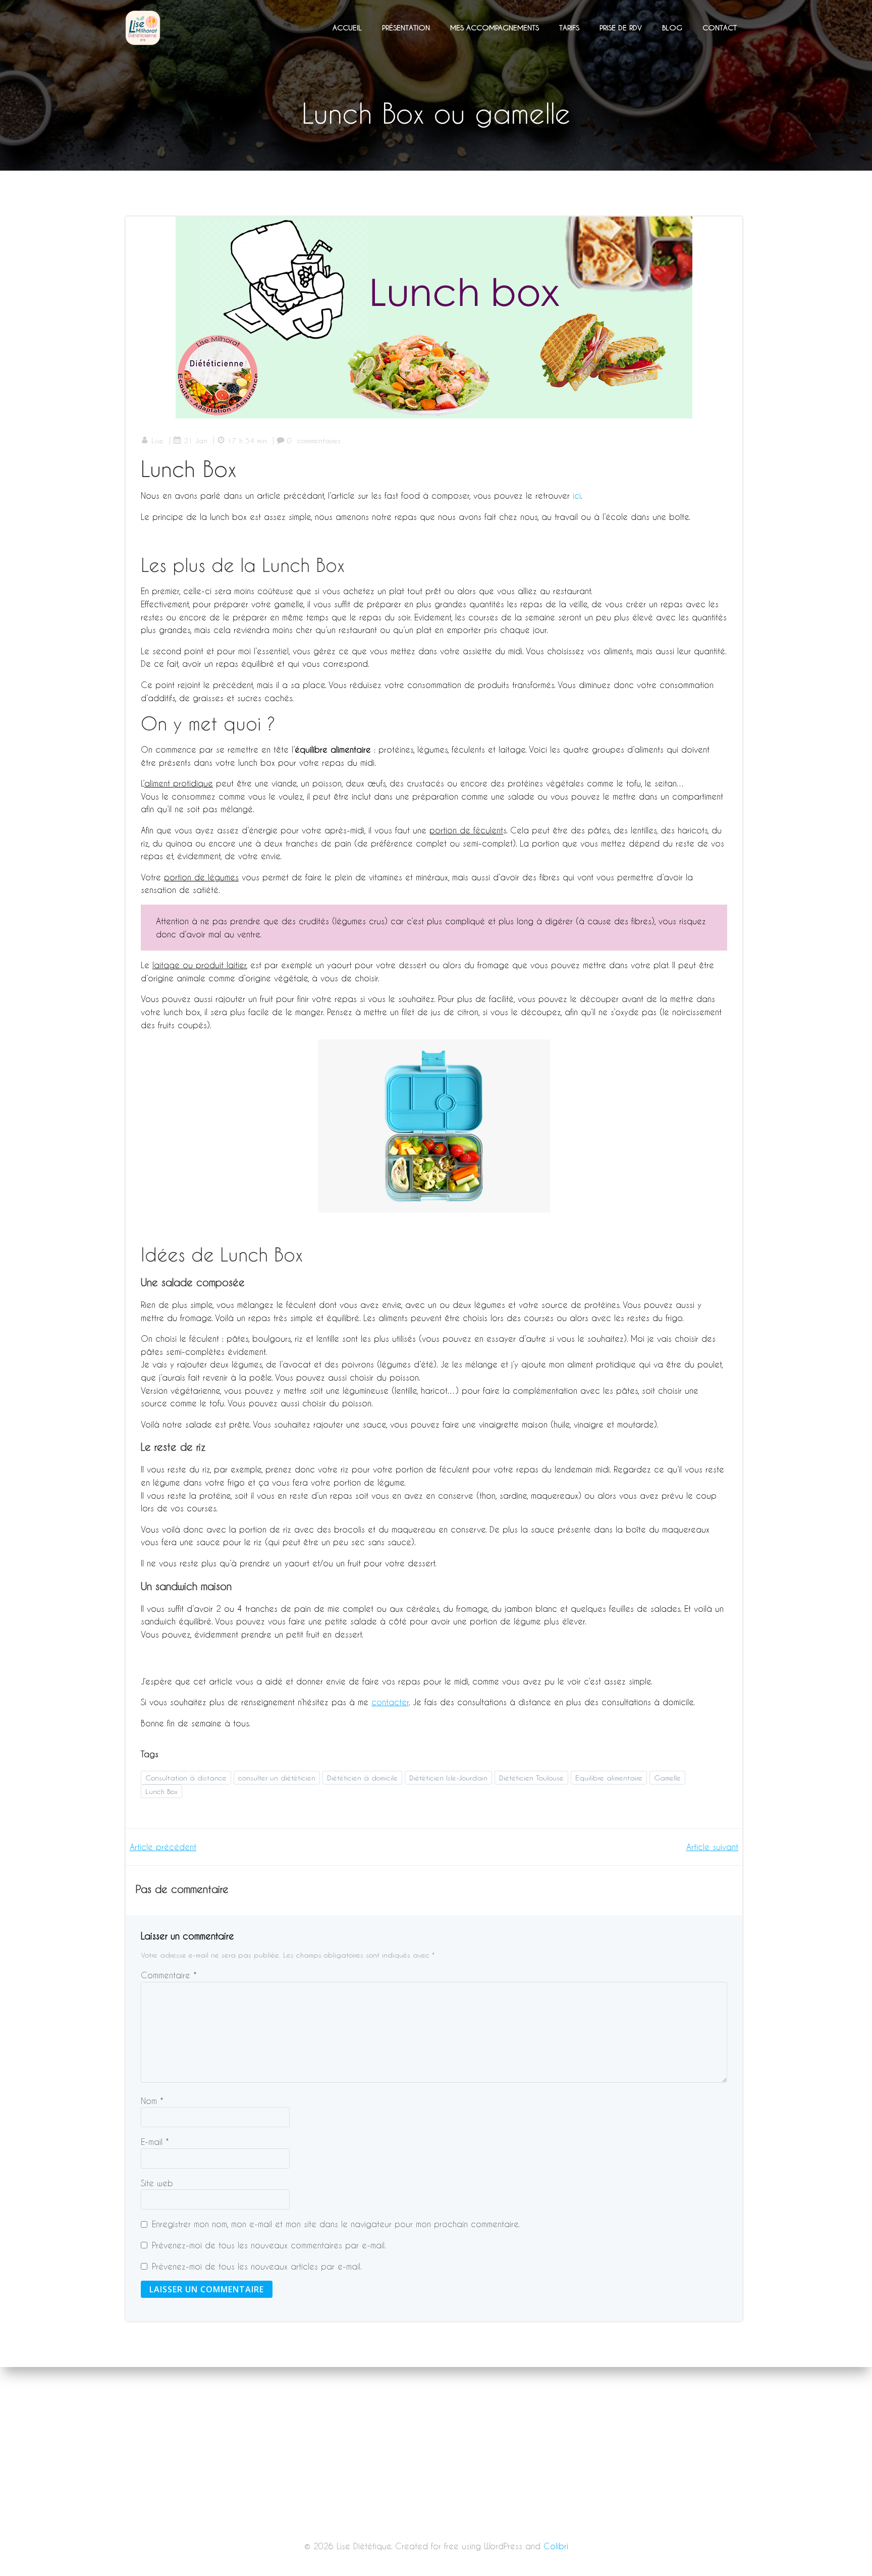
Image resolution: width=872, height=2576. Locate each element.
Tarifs (569, 28)
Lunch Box (161, 1791)
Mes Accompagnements (495, 28)
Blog (672, 28)
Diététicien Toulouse (531, 1778)
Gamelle (667, 1778)
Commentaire (169, 1975)
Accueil (347, 28)
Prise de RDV (621, 28)
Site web (157, 2183)
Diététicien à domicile (362, 1778)
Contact (720, 28)
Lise (157, 440)
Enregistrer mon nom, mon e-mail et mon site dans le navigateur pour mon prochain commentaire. (336, 2224)
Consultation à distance (186, 1778)
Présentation (406, 28)
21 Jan (196, 440)
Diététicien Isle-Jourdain (448, 1778)
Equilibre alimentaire (609, 1778)
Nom (152, 2101)
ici (577, 495)
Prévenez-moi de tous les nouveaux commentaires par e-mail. (269, 2245)
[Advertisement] (436, 2501)
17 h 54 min (247, 440)
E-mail (155, 2142)
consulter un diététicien (277, 1778)
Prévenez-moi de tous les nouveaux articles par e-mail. (257, 2266)
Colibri (556, 2546)
